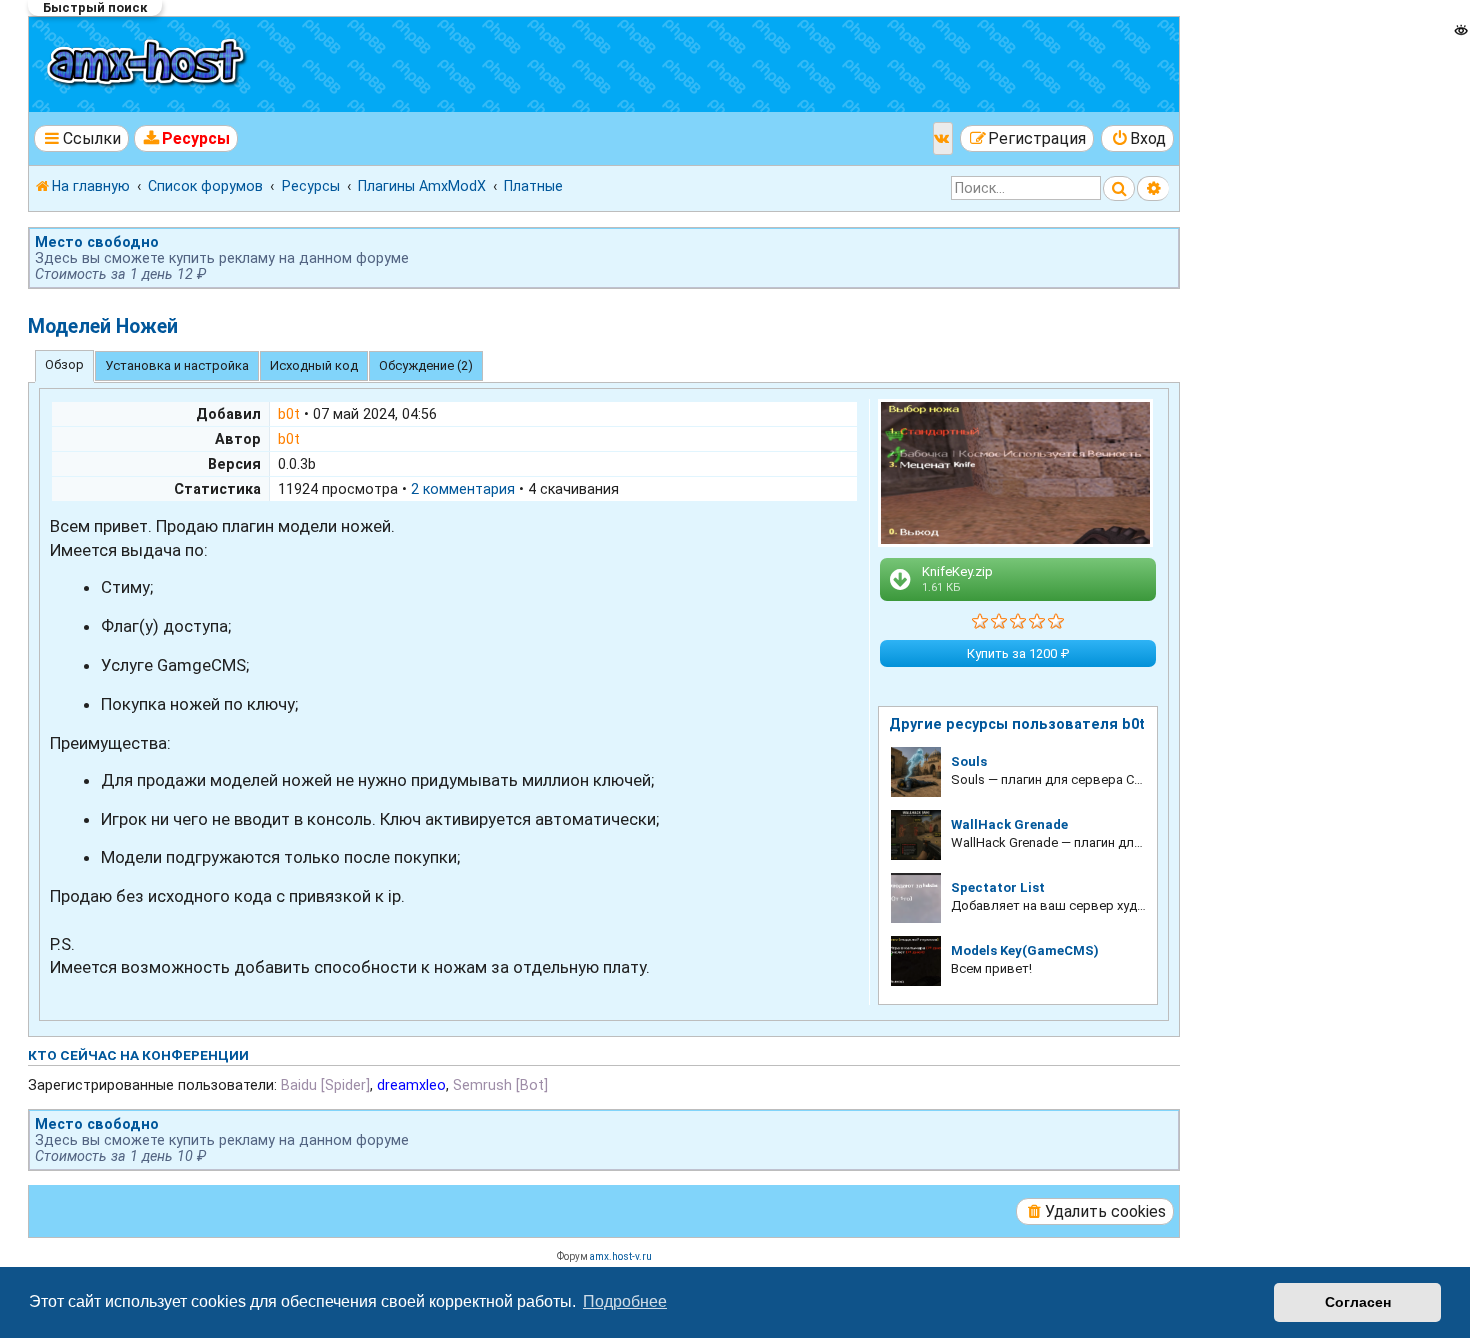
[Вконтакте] (943, 138)
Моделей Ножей (103, 326)
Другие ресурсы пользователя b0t (1017, 724)
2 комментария (463, 489)
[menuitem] (186, 138)
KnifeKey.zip (957, 579)
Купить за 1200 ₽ (1018, 653)
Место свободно (97, 242)
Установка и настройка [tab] (177, 365)
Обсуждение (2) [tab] (426, 365)
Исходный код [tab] (314, 365)
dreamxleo (411, 1085)
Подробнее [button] (625, 1301)
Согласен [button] (1358, 1302)
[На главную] (148, 64)
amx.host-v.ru (621, 1256)
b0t (289, 414)
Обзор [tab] (64, 364)
